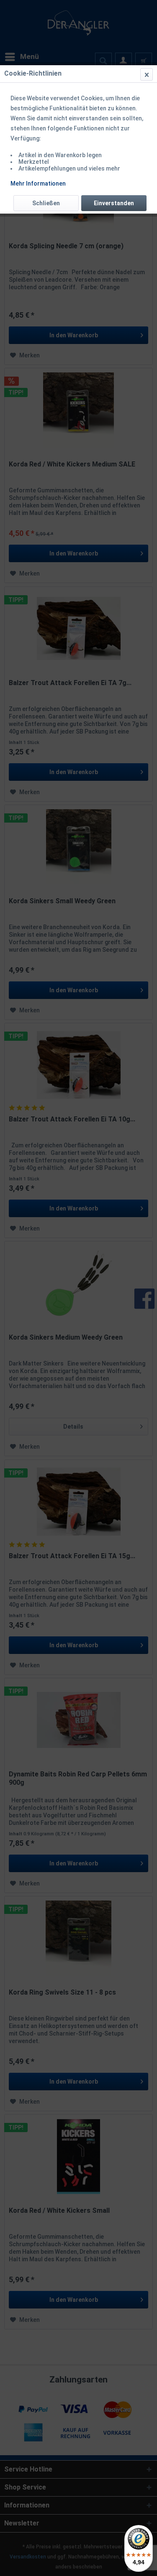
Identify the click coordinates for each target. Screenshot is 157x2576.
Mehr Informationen (38, 183)
